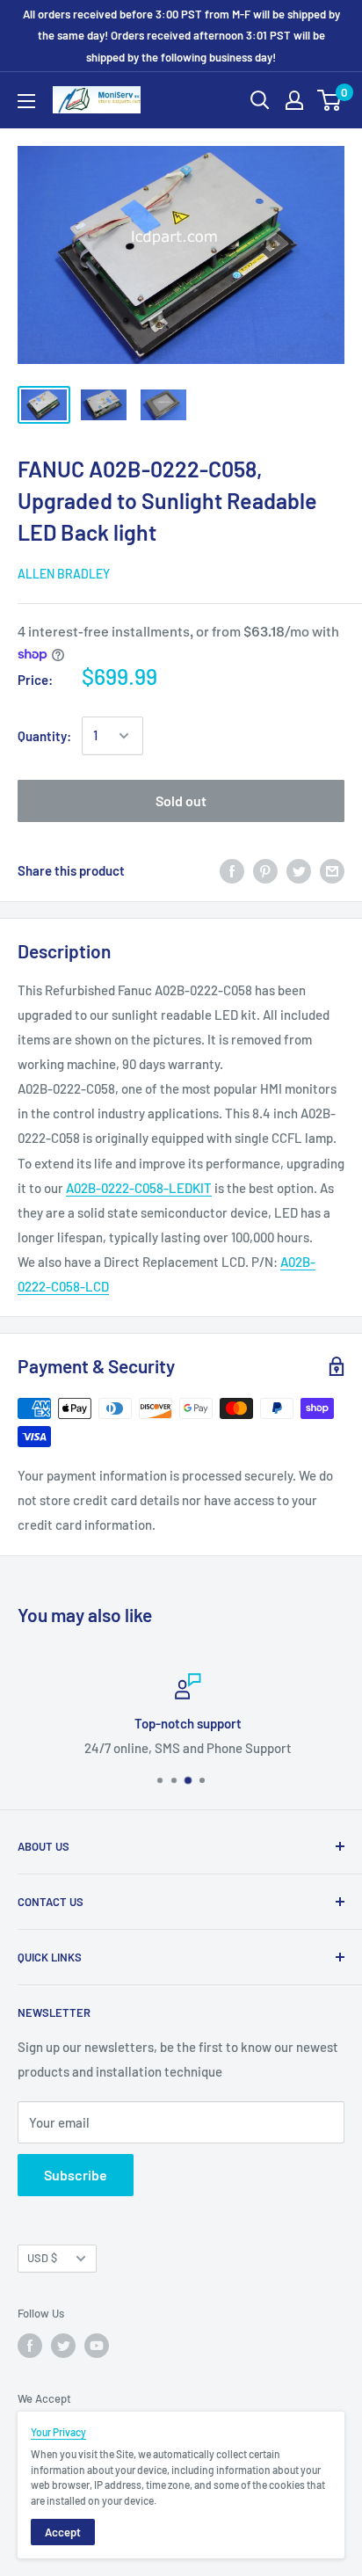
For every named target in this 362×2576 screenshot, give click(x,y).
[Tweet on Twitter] (299, 870)
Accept (63, 2532)
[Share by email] (332, 870)
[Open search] (260, 100)
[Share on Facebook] (232, 870)
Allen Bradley (64, 574)
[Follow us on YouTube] (97, 2346)
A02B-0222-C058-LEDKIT (139, 1188)
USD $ (42, 2258)
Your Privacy (58, 2432)
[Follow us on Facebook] (30, 2346)
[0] (330, 100)
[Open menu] (26, 101)
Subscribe (76, 2175)
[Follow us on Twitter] (63, 2346)
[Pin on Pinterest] (265, 870)
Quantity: (44, 736)
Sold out (181, 800)
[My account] (294, 100)
